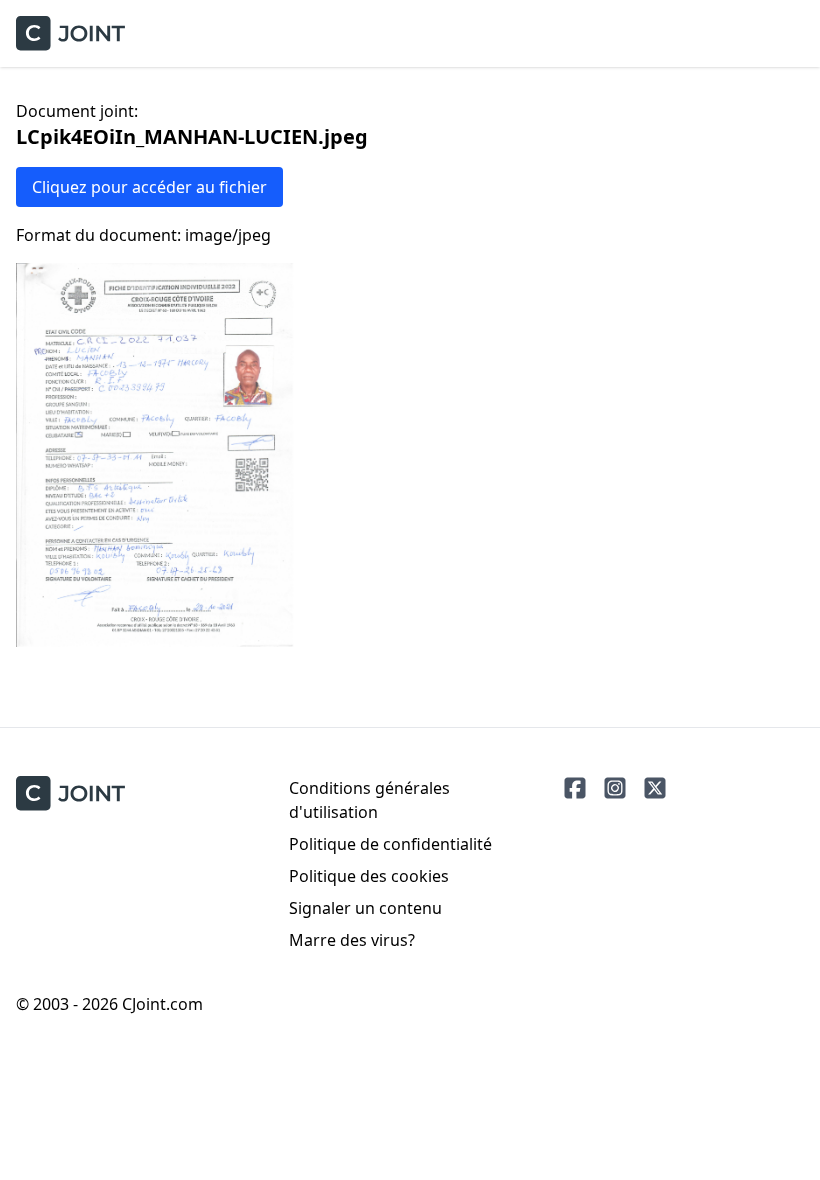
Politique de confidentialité (390, 844)
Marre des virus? (352, 940)
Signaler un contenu (365, 908)
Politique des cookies (369, 876)
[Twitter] (655, 788)
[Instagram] (615, 788)
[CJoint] (70, 793)
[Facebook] (575, 788)
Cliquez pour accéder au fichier (149, 187)
